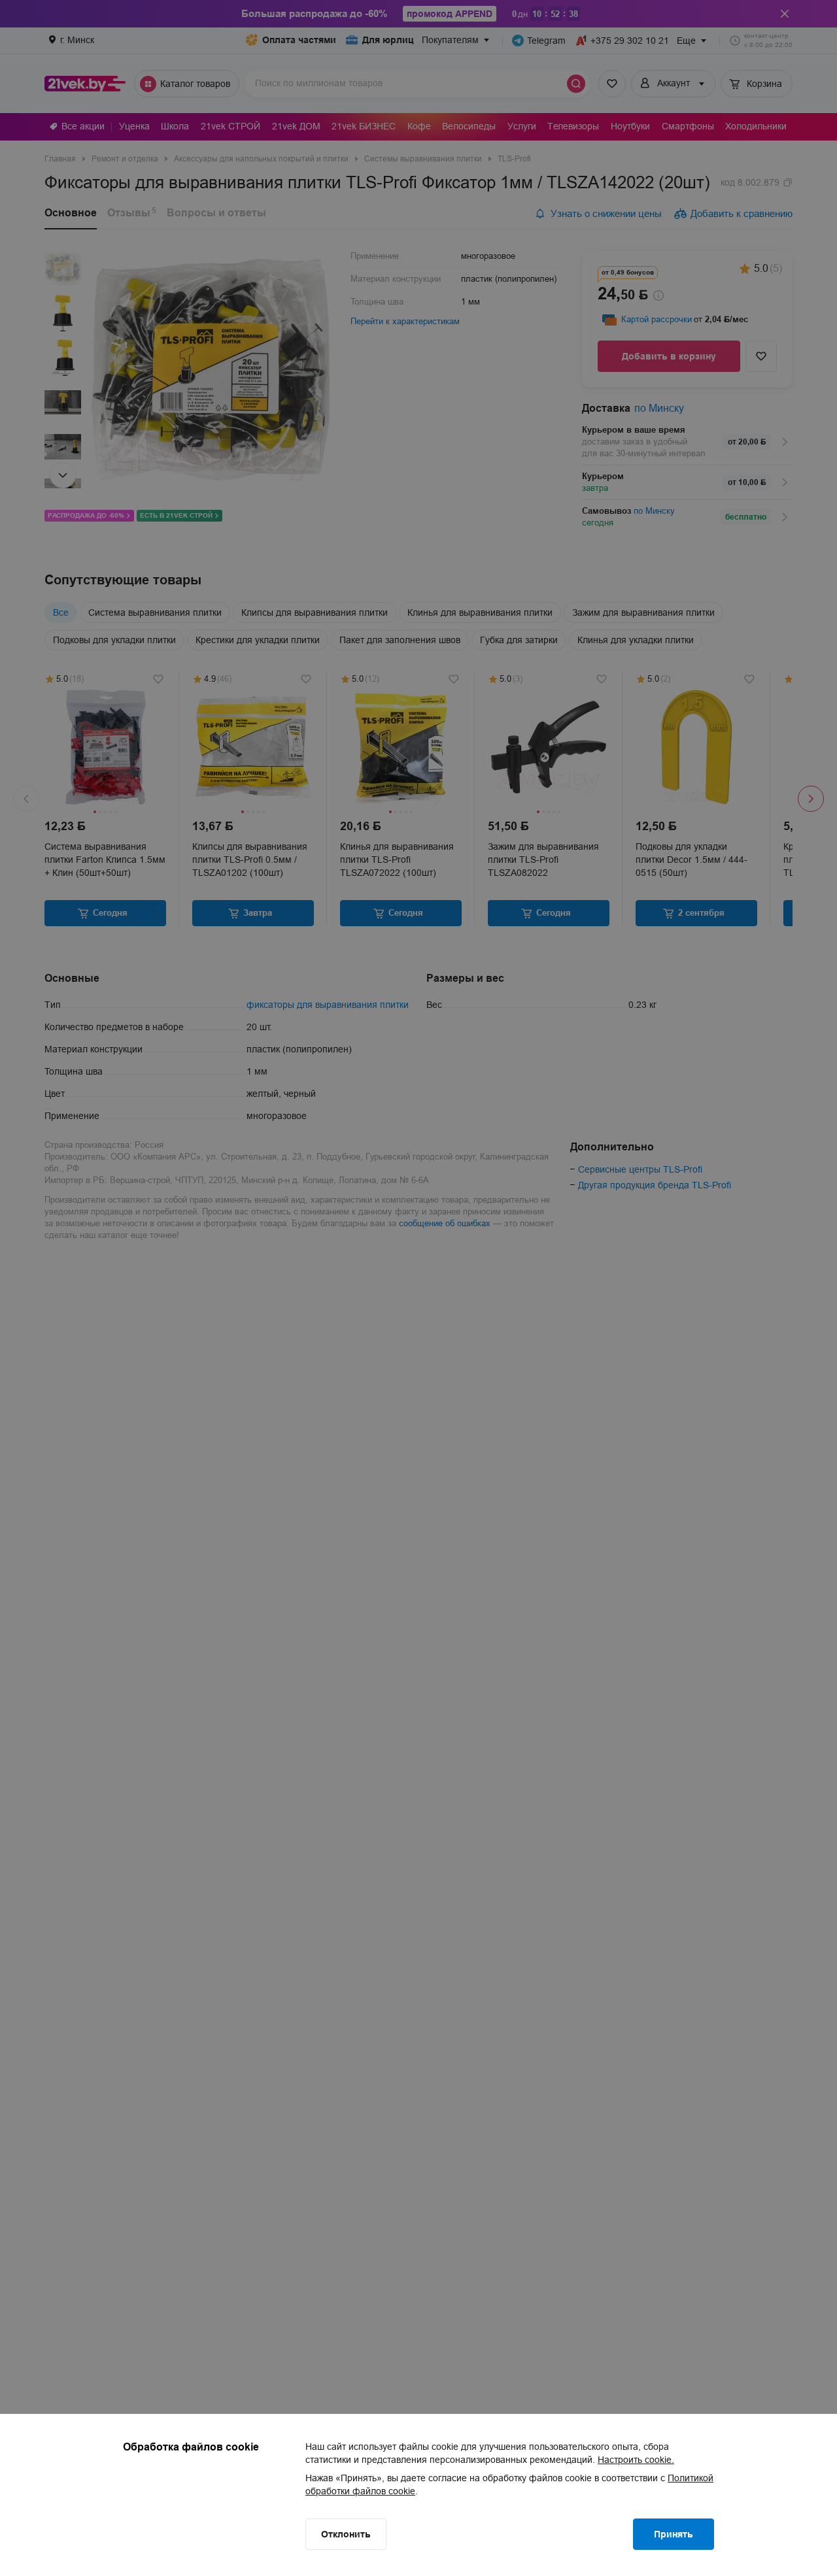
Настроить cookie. (636, 2460)
